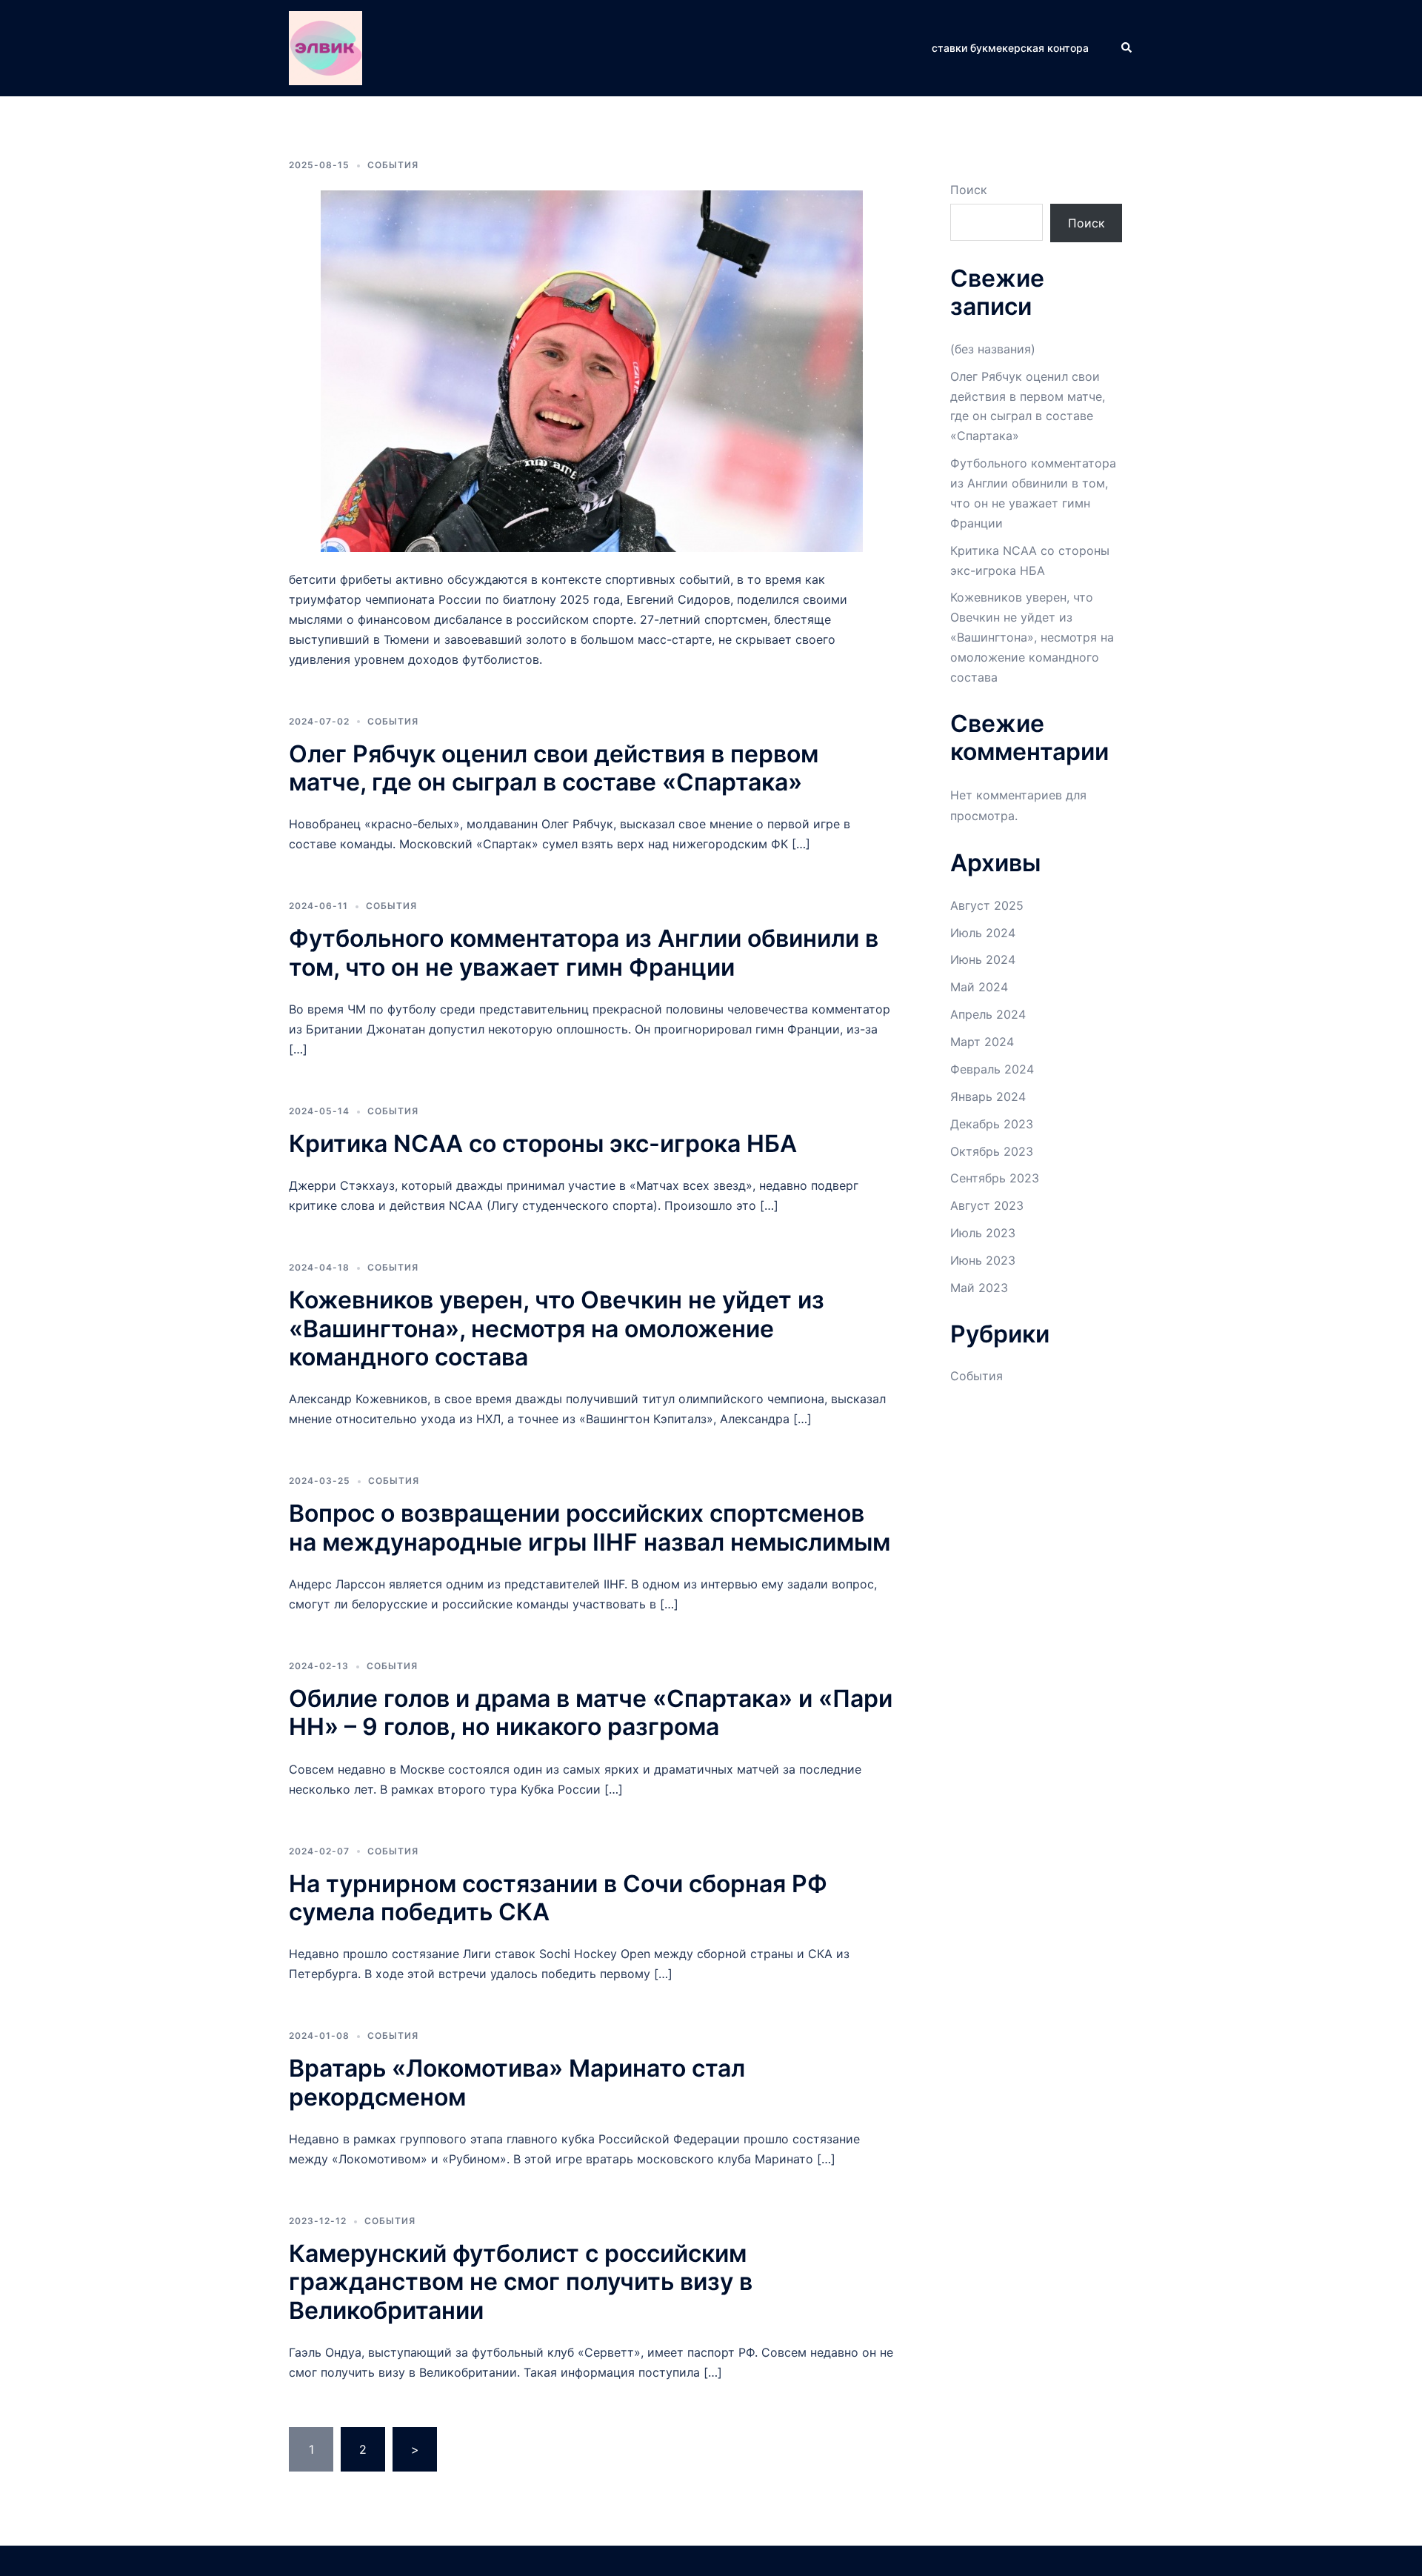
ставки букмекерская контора (1010, 48)
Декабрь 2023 (992, 1124)
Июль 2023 (983, 1233)
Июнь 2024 (983, 959)
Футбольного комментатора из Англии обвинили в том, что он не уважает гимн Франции (584, 952)
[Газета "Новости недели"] (326, 47)
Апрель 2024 (988, 1014)
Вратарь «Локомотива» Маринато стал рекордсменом (517, 2082)
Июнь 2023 (983, 1260)
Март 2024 (982, 1042)
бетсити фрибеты (340, 579)
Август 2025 (987, 905)
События (393, 165)
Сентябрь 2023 (995, 1178)
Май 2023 (979, 1288)
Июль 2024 (983, 933)
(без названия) (993, 349)
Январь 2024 (988, 1096)
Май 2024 (979, 987)
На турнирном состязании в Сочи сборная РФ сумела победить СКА (558, 1898)
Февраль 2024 (992, 1069)
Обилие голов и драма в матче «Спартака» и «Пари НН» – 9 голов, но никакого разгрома (591, 1713)
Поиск (969, 190)
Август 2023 (987, 1205)
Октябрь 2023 (992, 1151)
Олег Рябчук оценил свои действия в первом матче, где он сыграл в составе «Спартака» (554, 768)
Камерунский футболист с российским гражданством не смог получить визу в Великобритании (521, 2282)
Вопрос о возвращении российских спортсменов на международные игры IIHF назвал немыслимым (590, 1527)
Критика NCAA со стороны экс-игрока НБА (543, 1144)
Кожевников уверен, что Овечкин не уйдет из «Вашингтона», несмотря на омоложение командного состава (557, 1328)
